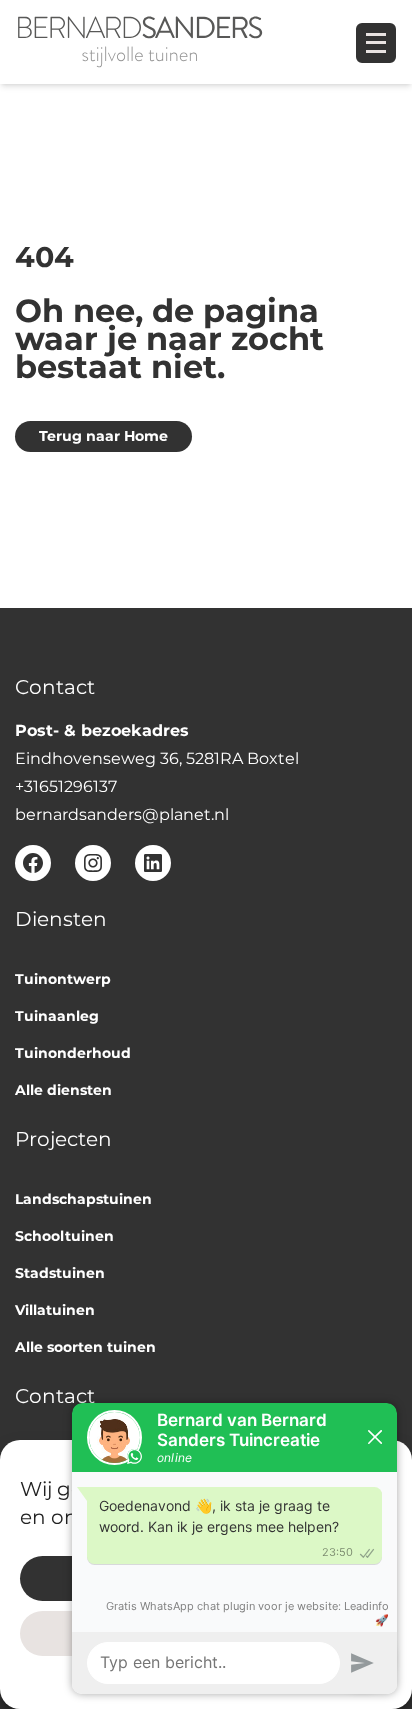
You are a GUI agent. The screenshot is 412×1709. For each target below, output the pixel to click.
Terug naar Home (103, 436)
